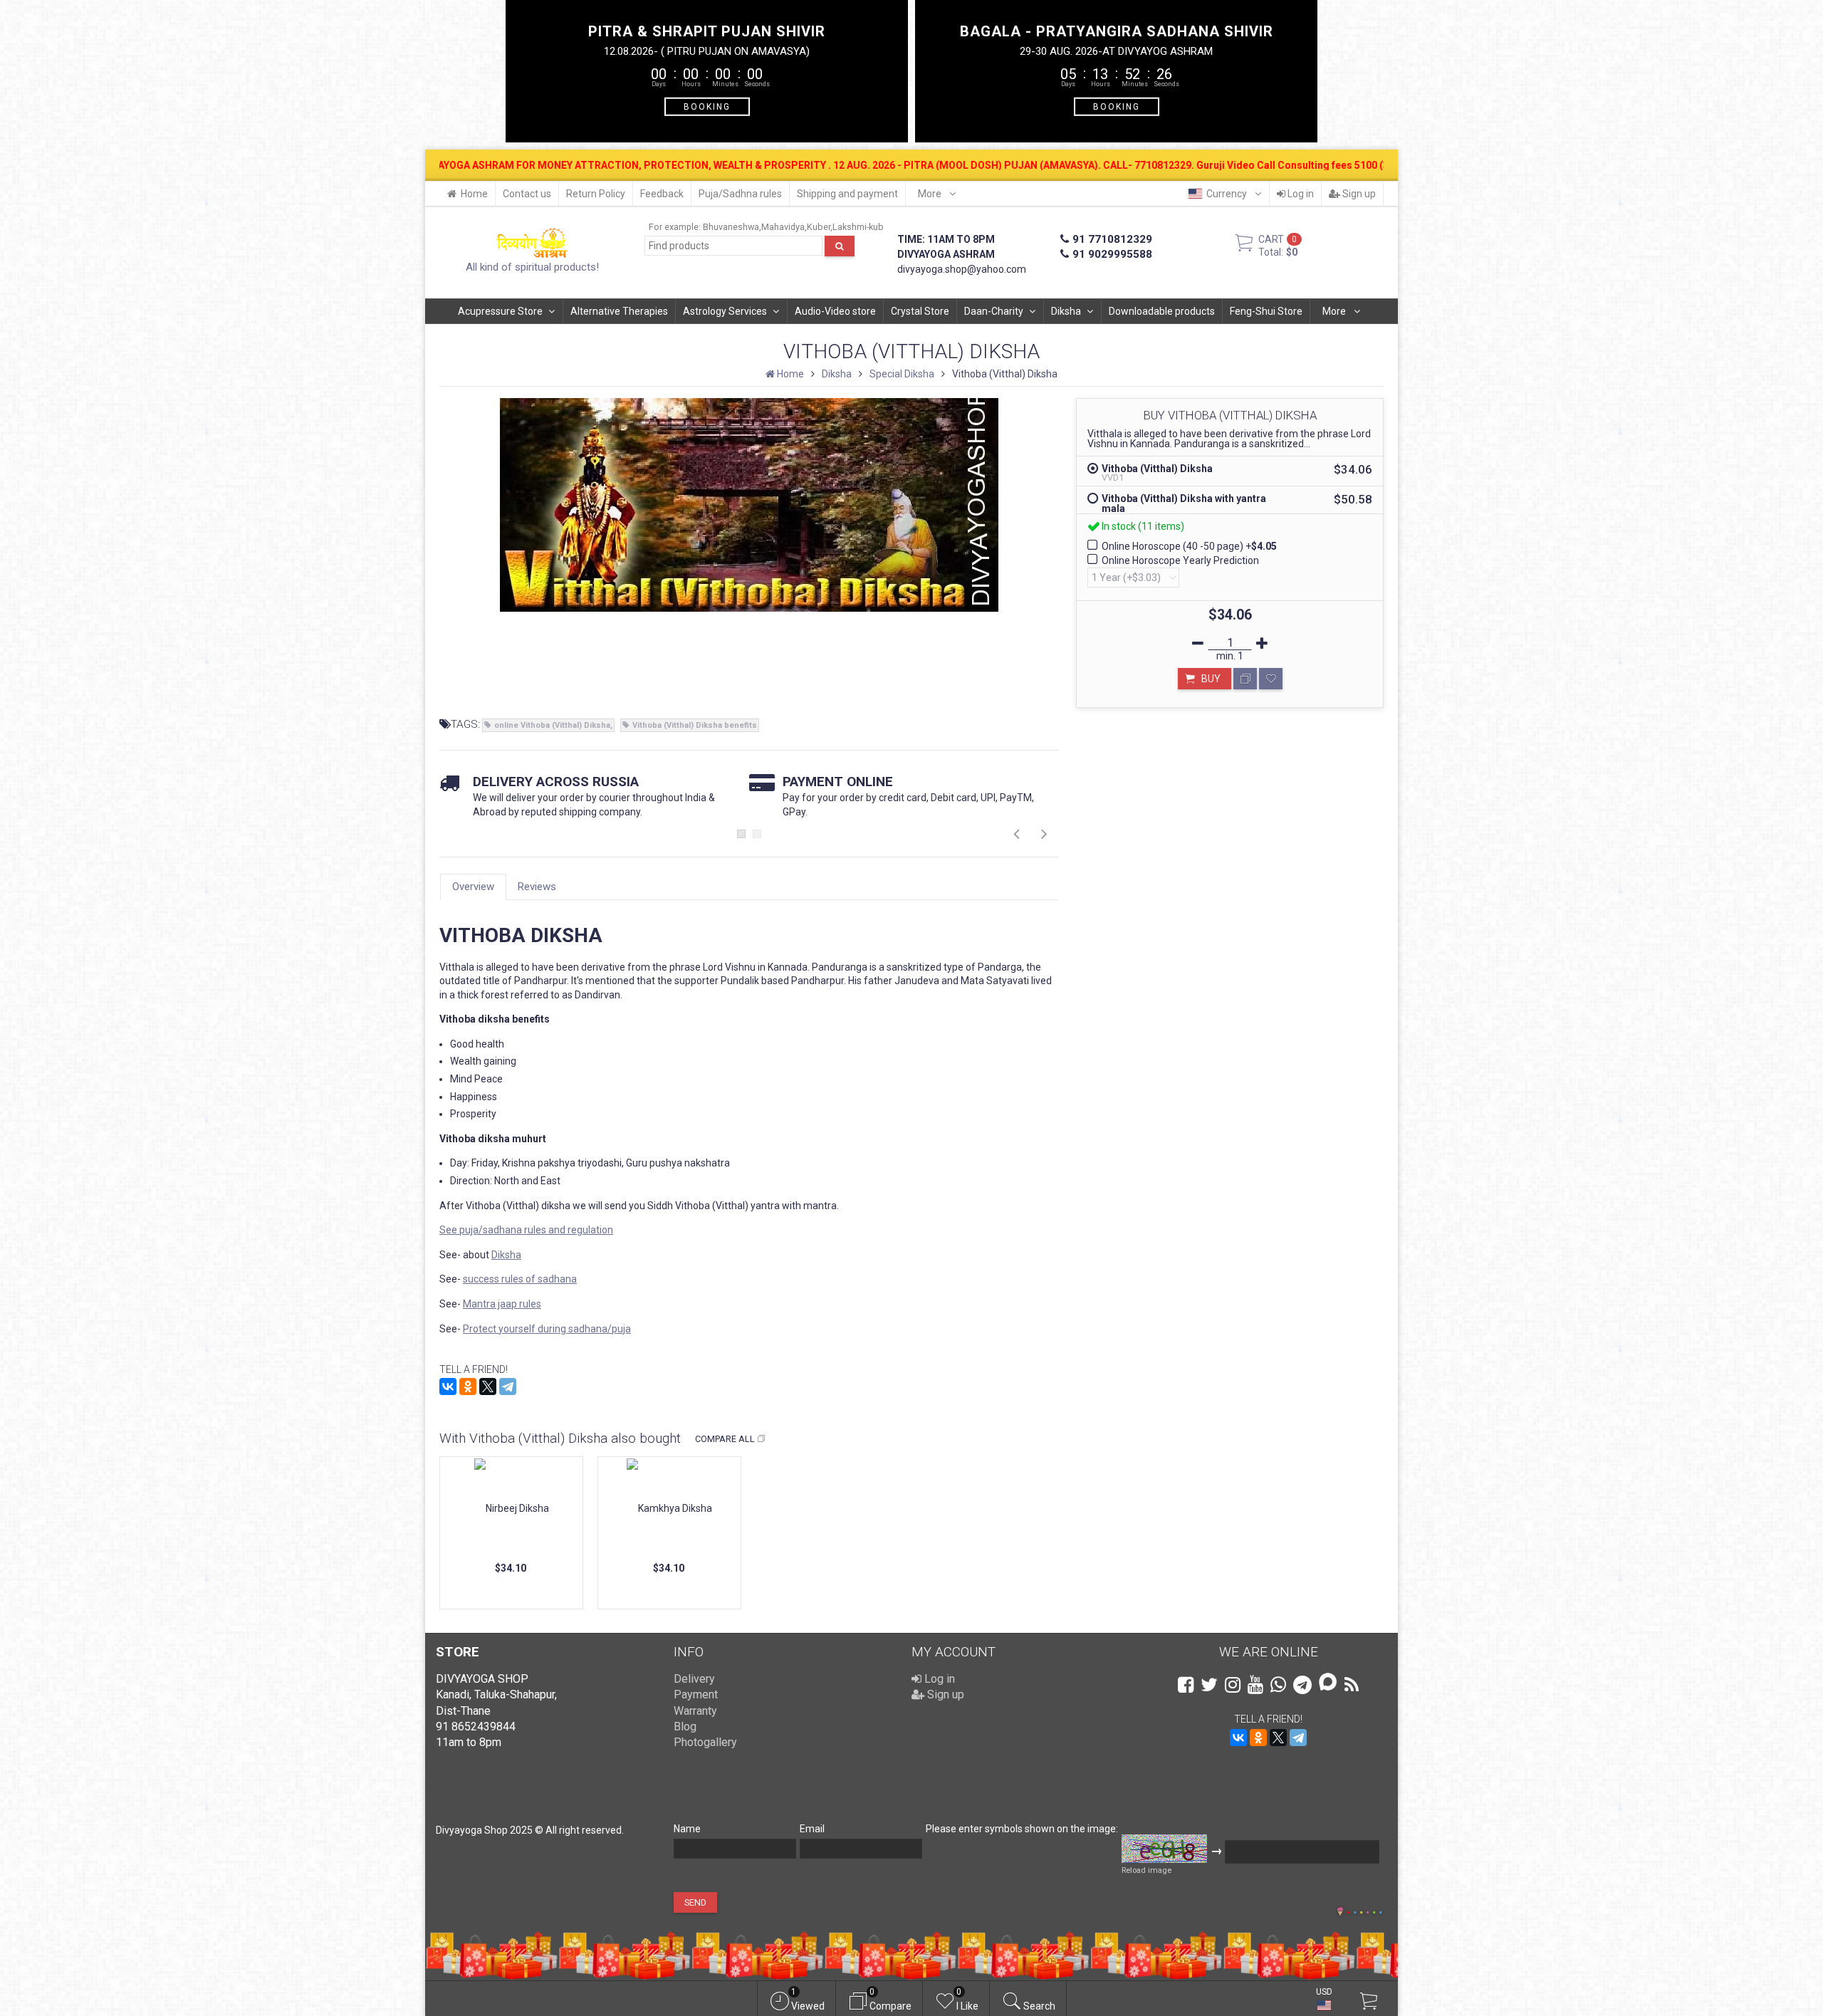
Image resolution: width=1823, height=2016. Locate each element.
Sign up (1358, 194)
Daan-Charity (994, 311)
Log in (1300, 194)
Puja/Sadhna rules (740, 194)
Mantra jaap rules (502, 1304)
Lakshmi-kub (858, 227)
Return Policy (596, 194)
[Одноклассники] (468, 1386)
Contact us (527, 194)
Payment (696, 1694)
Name (687, 1829)
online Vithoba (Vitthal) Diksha (552, 725)
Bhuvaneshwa (731, 227)
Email (812, 1829)
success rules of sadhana (520, 1279)
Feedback (662, 194)
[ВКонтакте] (448, 1386)
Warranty (695, 1711)
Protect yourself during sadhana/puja (547, 1329)
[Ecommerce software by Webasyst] (1364, 1910)
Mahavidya (783, 227)
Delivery (694, 1679)
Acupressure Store (500, 311)
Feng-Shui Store (1266, 311)
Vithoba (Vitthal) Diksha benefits (695, 725)
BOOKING (707, 106)
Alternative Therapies (619, 311)
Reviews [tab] (537, 887)
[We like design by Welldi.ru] (1340, 1913)
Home (474, 194)
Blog (685, 1727)
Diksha (1066, 311)
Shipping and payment (847, 194)
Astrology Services (725, 311)
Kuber (819, 227)
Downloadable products (1162, 311)
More (931, 194)
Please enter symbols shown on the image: (1022, 1829)
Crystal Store (920, 311)
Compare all (725, 1439)
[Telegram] (508, 1386)
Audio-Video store (835, 311)
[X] (488, 1386)
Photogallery (705, 1742)
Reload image (1146, 1870)
